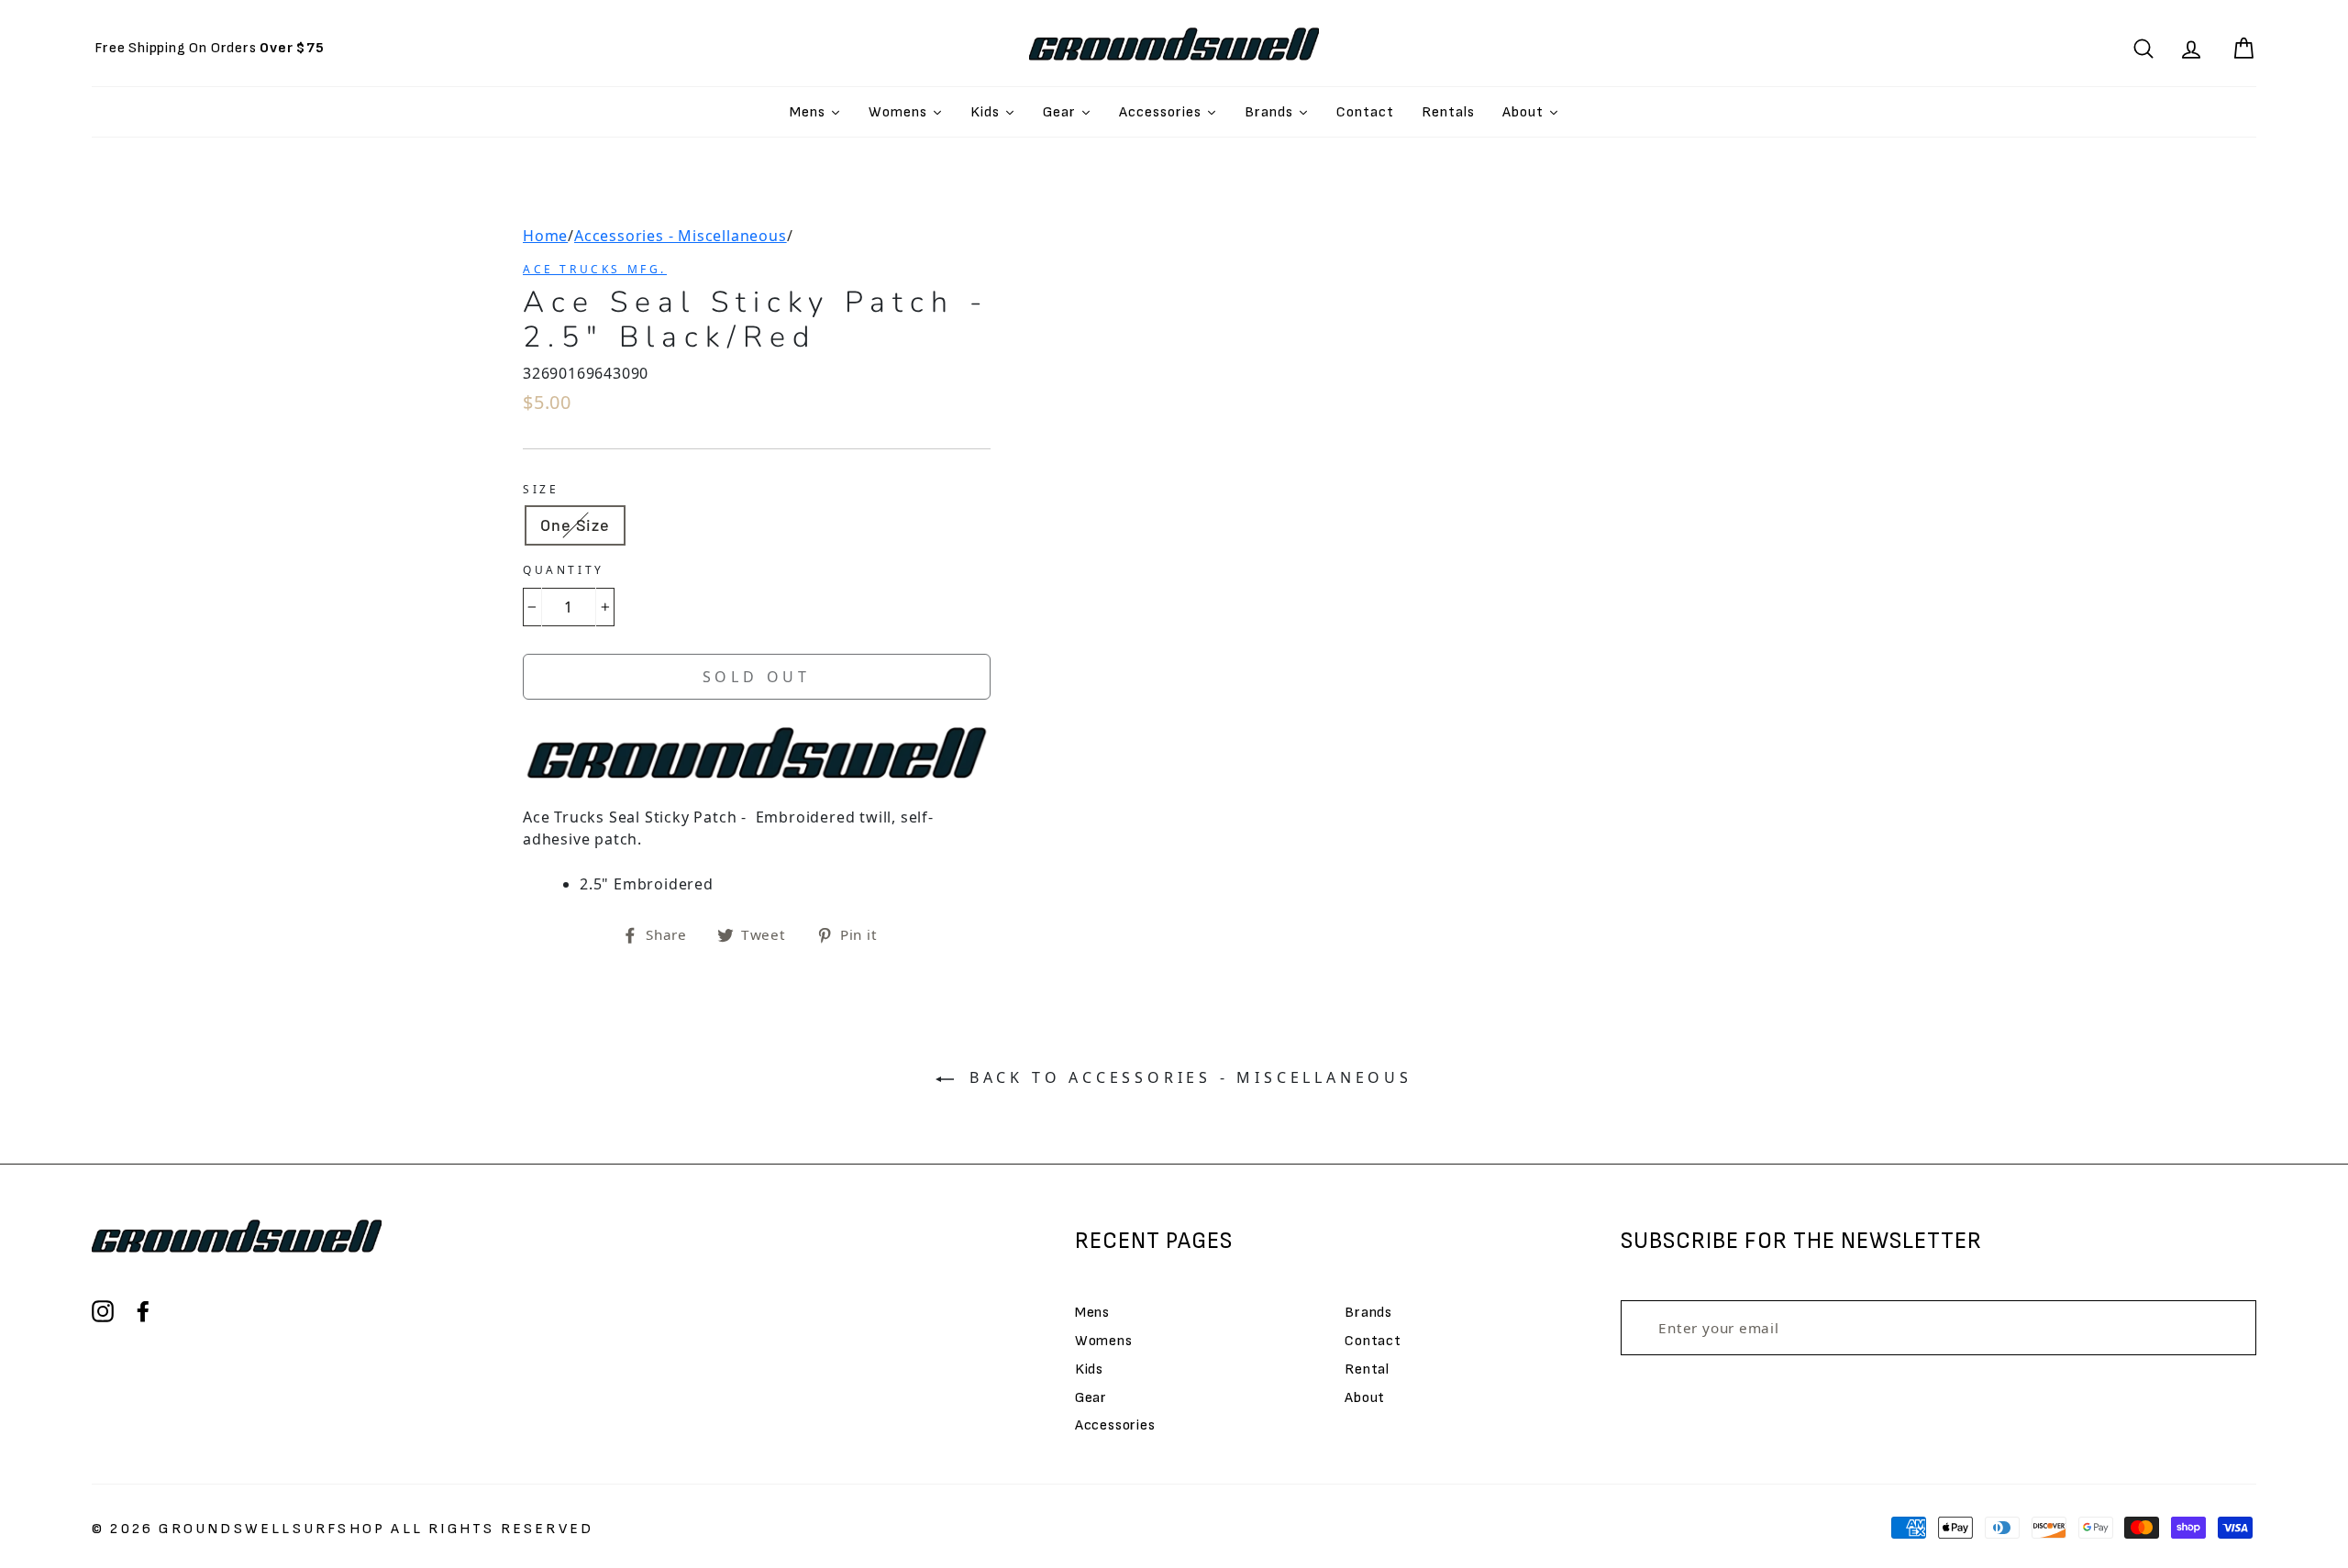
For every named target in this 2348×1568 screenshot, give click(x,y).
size (541, 489)
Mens (1092, 1313)
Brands (1368, 1313)
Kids (1089, 1369)
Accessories (1115, 1425)
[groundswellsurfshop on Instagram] (103, 1311)
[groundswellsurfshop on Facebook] (143, 1311)
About (1365, 1398)
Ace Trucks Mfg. (595, 269)
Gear (1091, 1398)
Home (545, 236)
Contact (1373, 1341)
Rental (1367, 1369)
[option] (210, 48)
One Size (575, 525)
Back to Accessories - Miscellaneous (1187, 1077)
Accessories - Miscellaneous (681, 236)
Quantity (564, 570)
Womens (1104, 1341)
